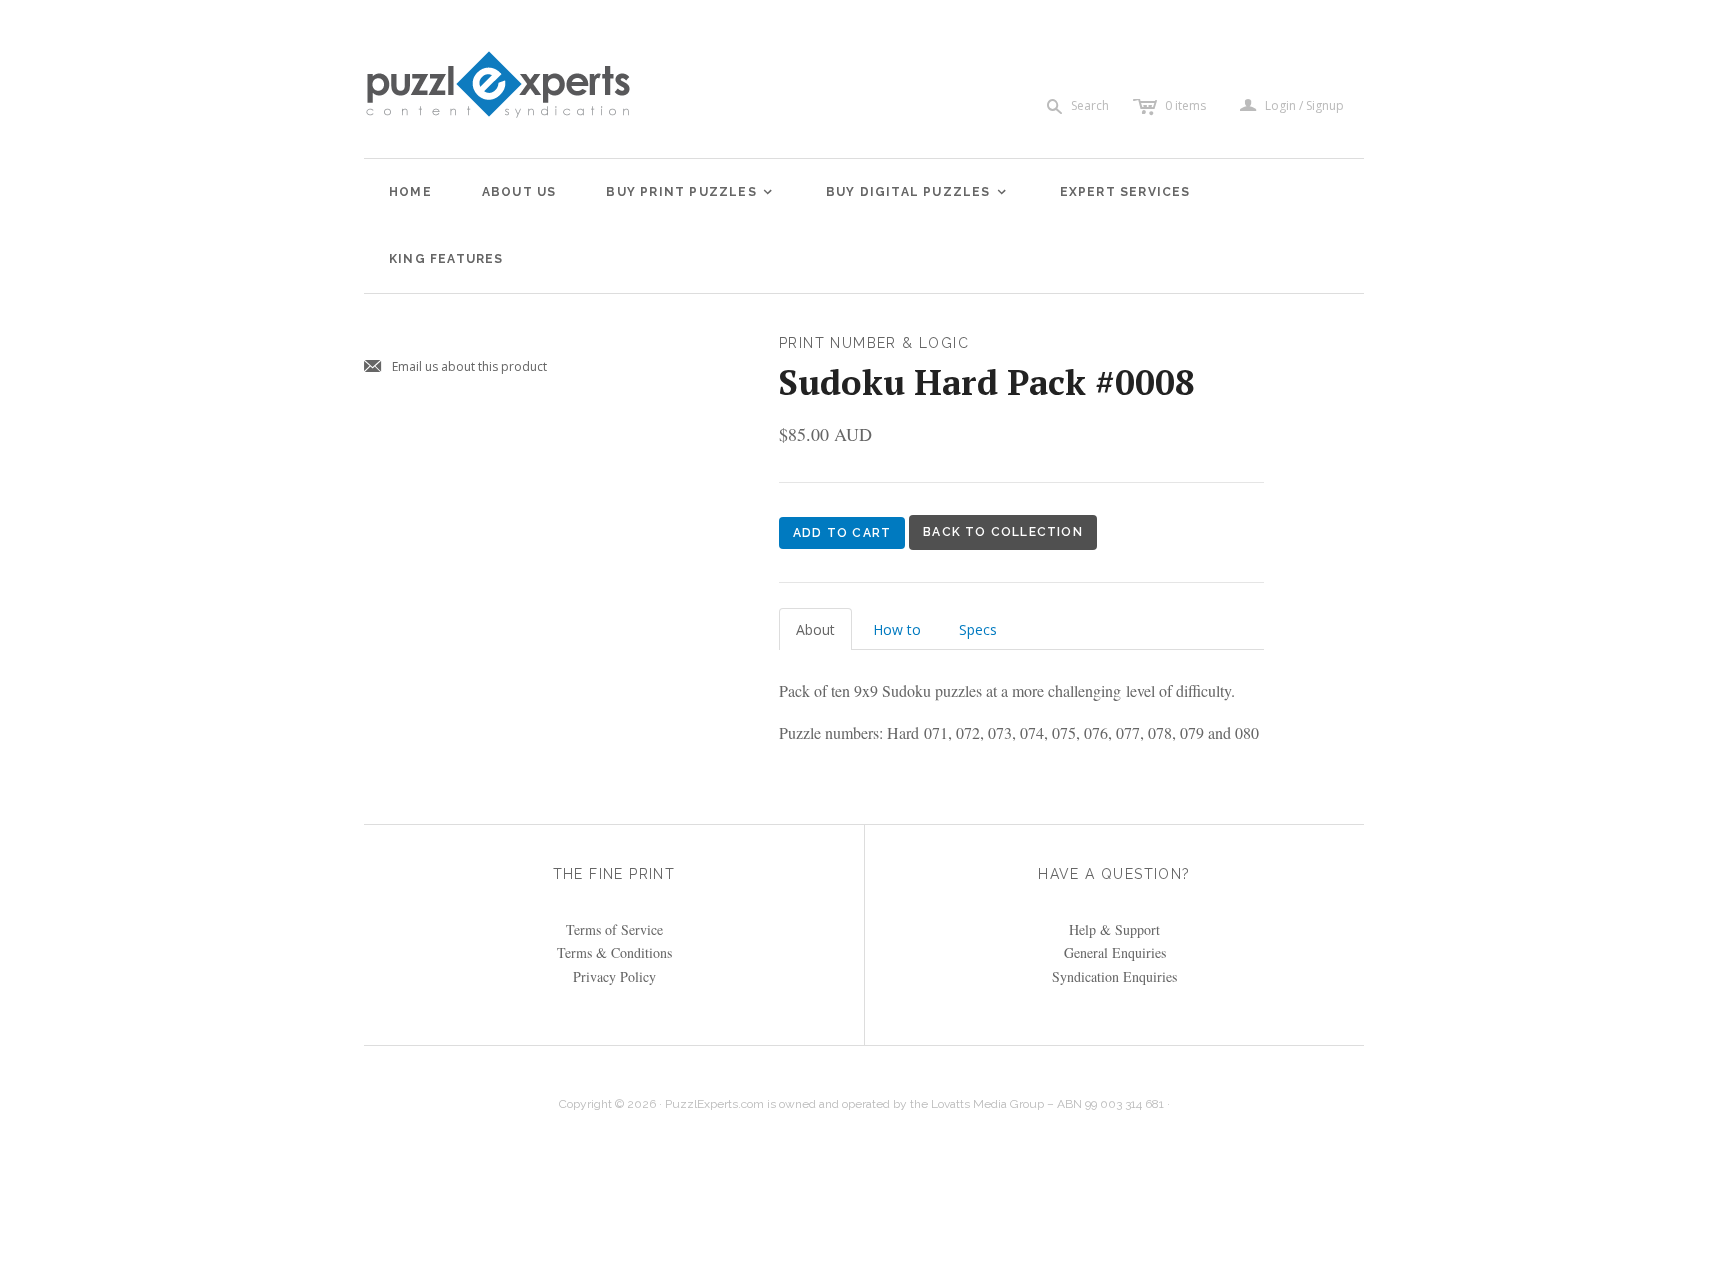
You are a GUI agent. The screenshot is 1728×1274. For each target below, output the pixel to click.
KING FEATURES (446, 259)
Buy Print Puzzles (690, 192)
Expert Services (1125, 192)
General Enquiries (1115, 952)
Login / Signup (1304, 106)
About (815, 629)
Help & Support (1114, 929)
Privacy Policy (614, 976)
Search (1090, 105)
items (1185, 105)
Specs (978, 629)
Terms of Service (614, 929)
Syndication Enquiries (1114, 976)
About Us (519, 192)
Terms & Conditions (614, 952)
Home (410, 192)
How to (897, 629)
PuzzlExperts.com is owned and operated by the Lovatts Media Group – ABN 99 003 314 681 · (917, 1104)
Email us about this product (455, 367)
